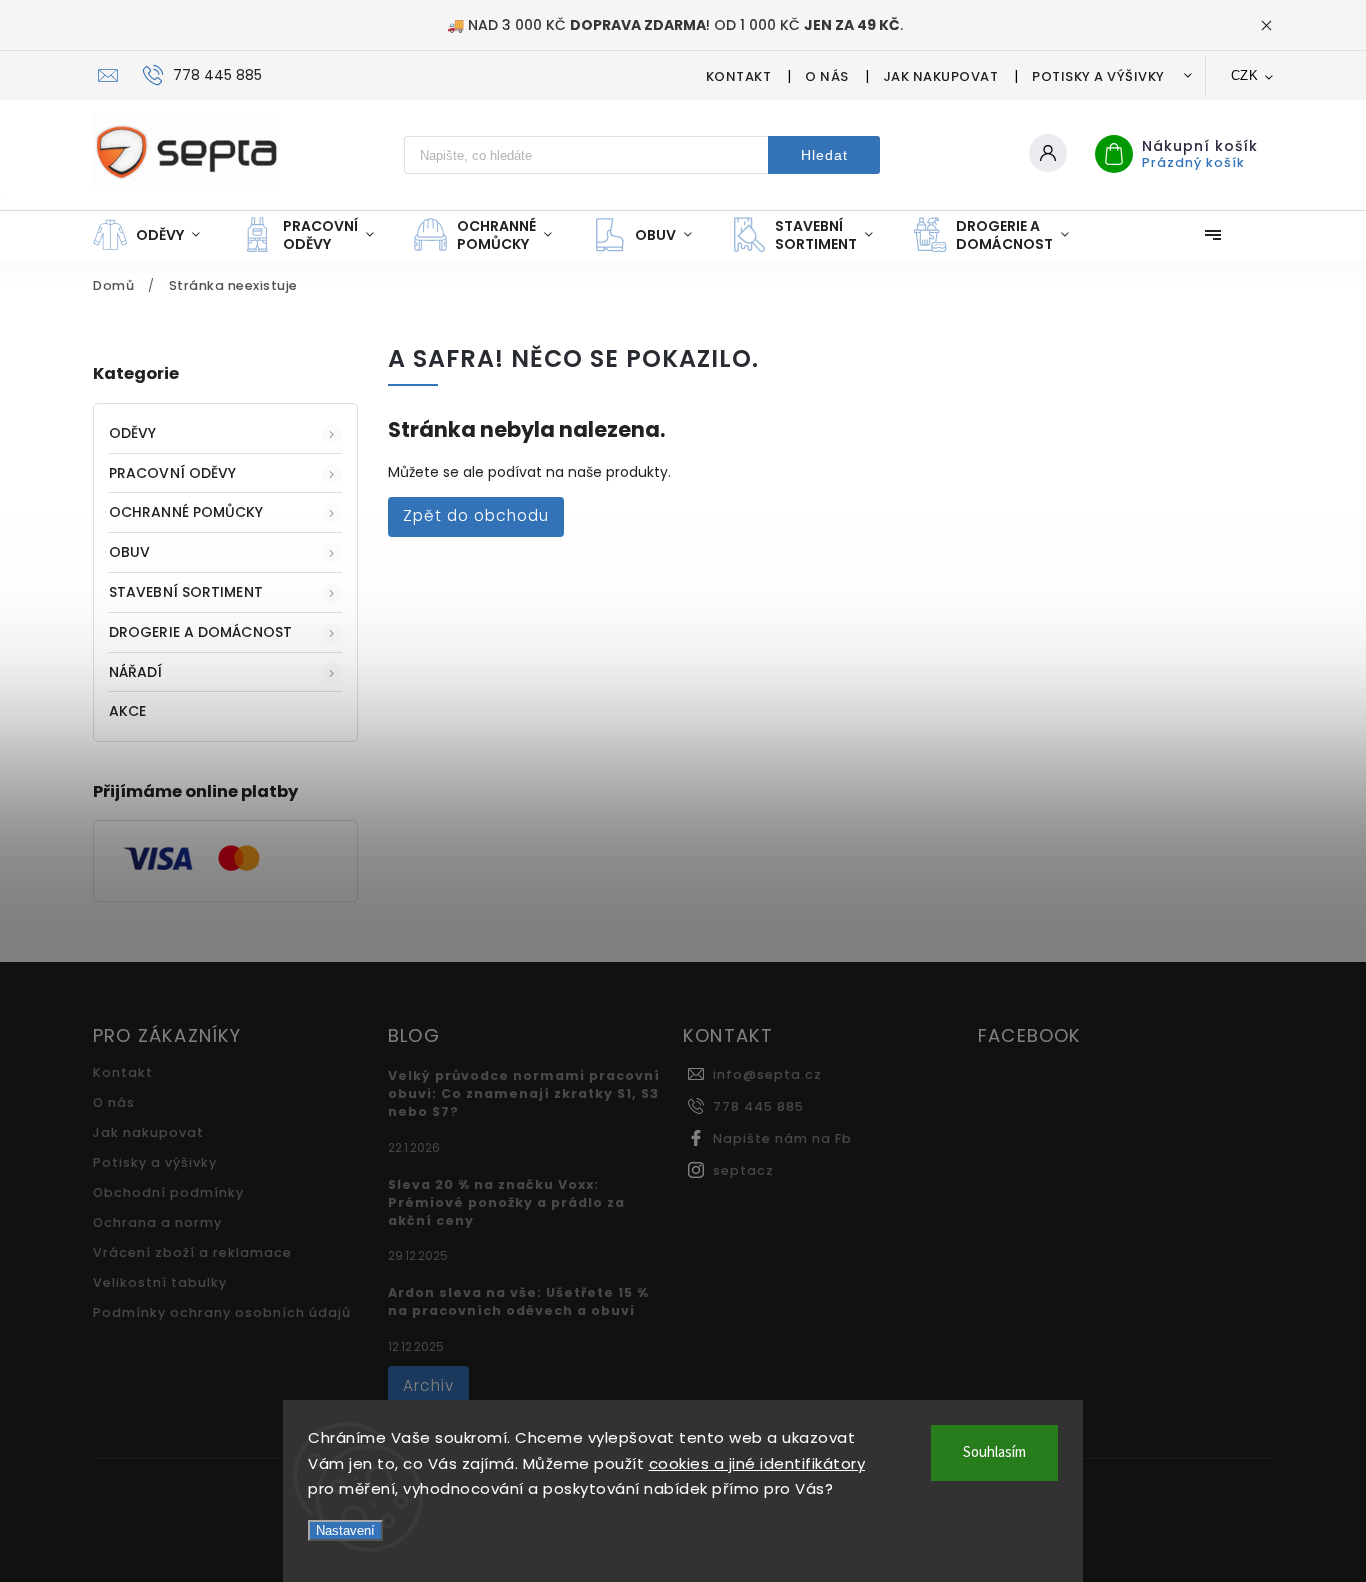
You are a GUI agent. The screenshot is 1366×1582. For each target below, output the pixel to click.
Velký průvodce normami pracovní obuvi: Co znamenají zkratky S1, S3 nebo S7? (524, 1093)
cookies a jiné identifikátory (757, 1463)
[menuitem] (156, 235)
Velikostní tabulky (160, 1282)
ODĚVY (133, 433)
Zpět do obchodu (476, 515)
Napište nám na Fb (782, 1138)
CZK (1245, 75)
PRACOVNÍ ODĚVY (172, 473)
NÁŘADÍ (136, 672)
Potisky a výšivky (1098, 76)
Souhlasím (994, 1452)
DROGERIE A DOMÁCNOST (200, 632)
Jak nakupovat (941, 76)
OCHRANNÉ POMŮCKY (186, 512)
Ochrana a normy (157, 1222)
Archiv (428, 1385)
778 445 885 (758, 1106)
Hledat (824, 155)
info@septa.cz (767, 1074)
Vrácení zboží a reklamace (192, 1252)
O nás (827, 76)
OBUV (129, 552)
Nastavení (345, 1530)
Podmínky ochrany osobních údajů (222, 1312)
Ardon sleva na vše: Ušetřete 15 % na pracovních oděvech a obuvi (518, 1301)
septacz (743, 1170)
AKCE (127, 711)
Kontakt (739, 76)
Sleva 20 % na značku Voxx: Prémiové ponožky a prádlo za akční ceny (506, 1202)
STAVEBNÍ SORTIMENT (186, 592)
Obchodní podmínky (168, 1192)
